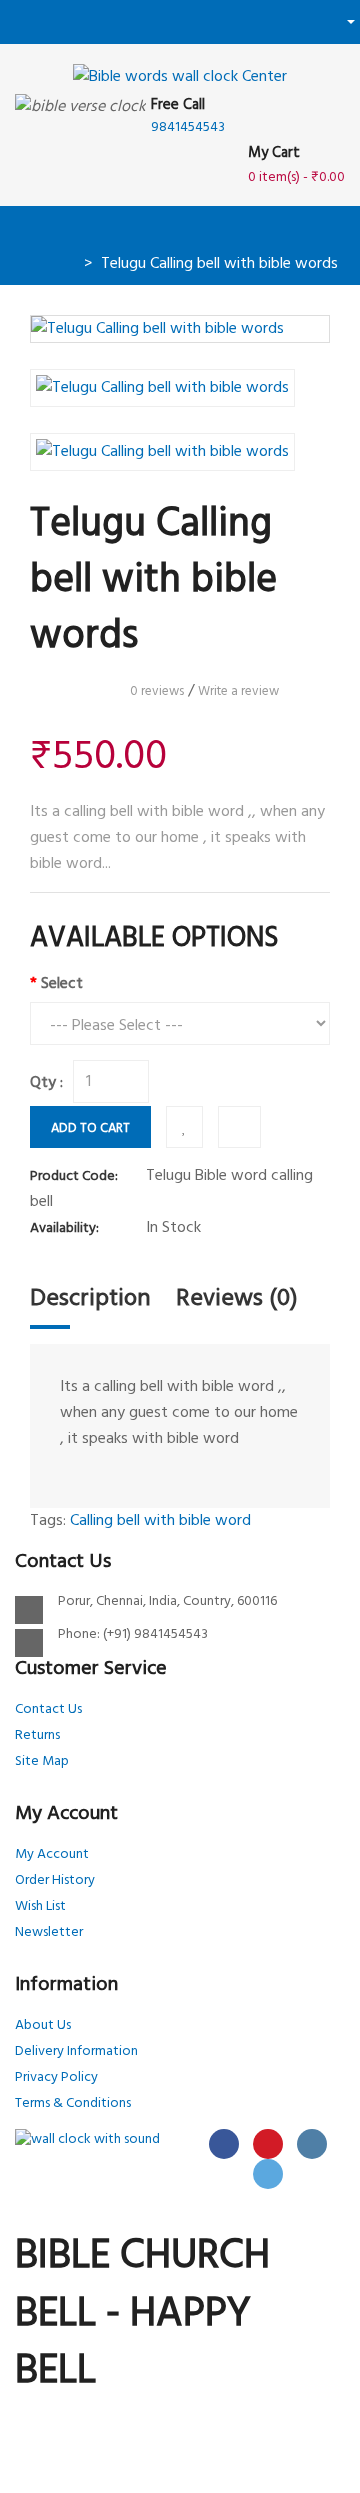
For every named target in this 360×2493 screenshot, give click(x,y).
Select (62, 984)
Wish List (40, 1906)
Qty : (46, 1083)
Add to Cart (90, 1128)
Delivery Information (76, 2051)
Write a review (238, 691)
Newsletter (49, 1932)
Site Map (42, 1761)
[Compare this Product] (239, 1127)
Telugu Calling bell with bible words (219, 264)
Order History (55, 1880)
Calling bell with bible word (160, 1521)
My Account (52, 1854)
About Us (43, 2025)
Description (90, 1299)
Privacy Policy (56, 2077)
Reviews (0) (237, 1299)
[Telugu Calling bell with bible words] (180, 329)
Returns (37, 1735)
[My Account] (343, 21)
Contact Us (48, 1709)
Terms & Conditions (73, 2103)
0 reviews (157, 691)
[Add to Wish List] (184, 1127)
